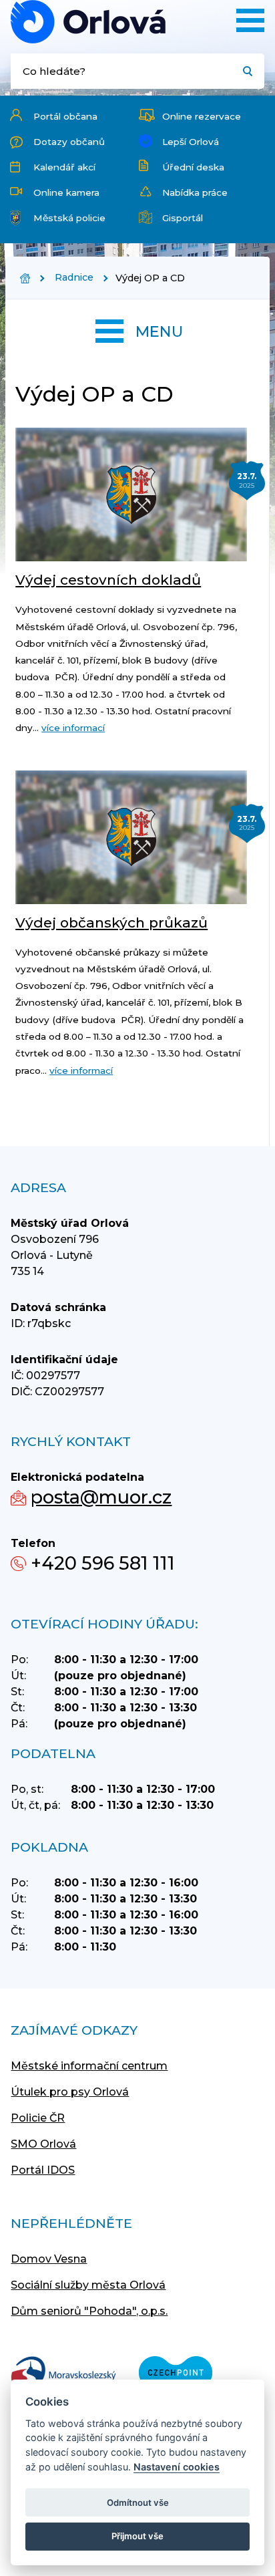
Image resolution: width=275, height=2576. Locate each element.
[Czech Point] (176, 2374)
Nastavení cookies (177, 2467)
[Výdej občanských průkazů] (131, 837)
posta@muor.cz (101, 1497)
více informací (73, 728)
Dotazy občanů (69, 142)
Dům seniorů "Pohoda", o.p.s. (89, 2311)
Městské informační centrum (89, 2066)
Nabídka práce (195, 192)
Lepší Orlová (191, 142)
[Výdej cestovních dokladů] (131, 494)
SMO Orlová (43, 2144)
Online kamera (66, 192)
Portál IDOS (43, 2170)
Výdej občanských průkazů (111, 922)
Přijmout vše (137, 2536)
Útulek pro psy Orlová (70, 2092)
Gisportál (183, 218)
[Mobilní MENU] (250, 20)
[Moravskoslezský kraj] (63, 2374)
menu (159, 331)
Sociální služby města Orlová (88, 2285)
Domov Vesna (49, 2259)
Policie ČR (38, 2118)
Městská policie (69, 218)
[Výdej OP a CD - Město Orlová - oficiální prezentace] (88, 22)
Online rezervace (202, 116)
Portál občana (65, 116)
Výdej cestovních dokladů (108, 580)
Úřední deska (193, 167)
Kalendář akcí (64, 167)
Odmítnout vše (138, 2502)
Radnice (74, 277)
